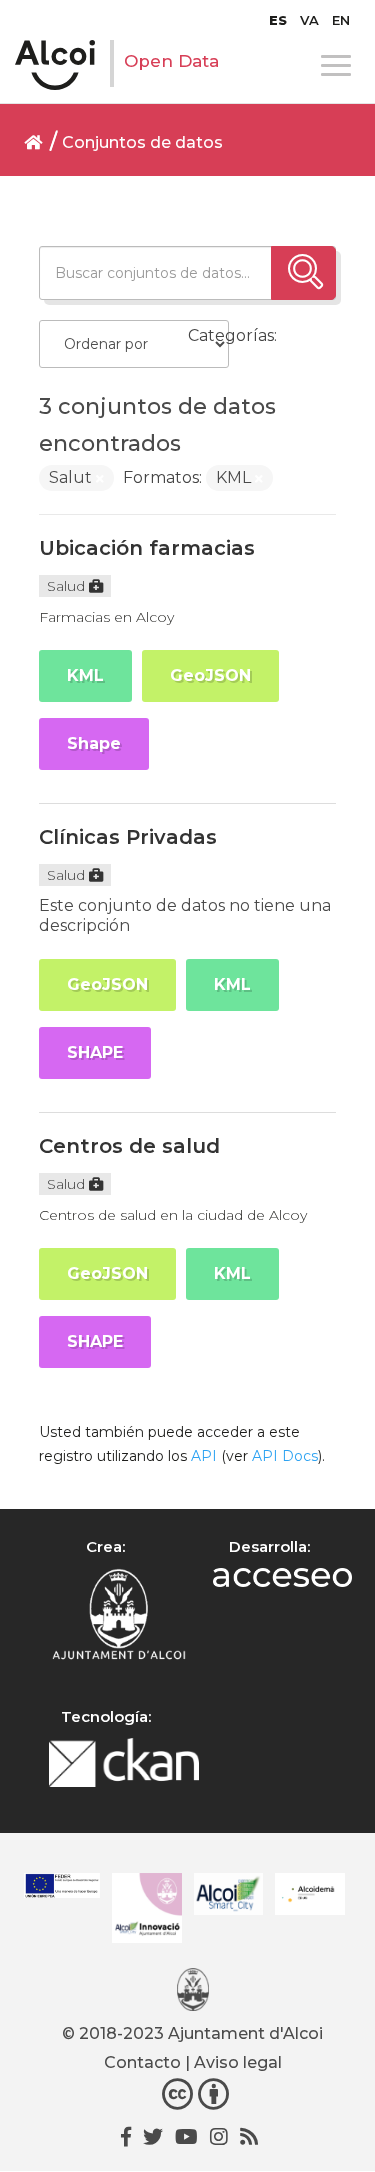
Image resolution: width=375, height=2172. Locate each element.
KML (85, 675)
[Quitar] (100, 479)
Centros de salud (129, 1146)
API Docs (285, 1456)
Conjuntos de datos (142, 142)
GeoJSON (210, 675)
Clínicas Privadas (128, 837)
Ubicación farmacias (147, 548)
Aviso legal (238, 2062)
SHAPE (95, 1052)
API (204, 1456)
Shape (94, 743)
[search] (303, 273)
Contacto (142, 2062)
